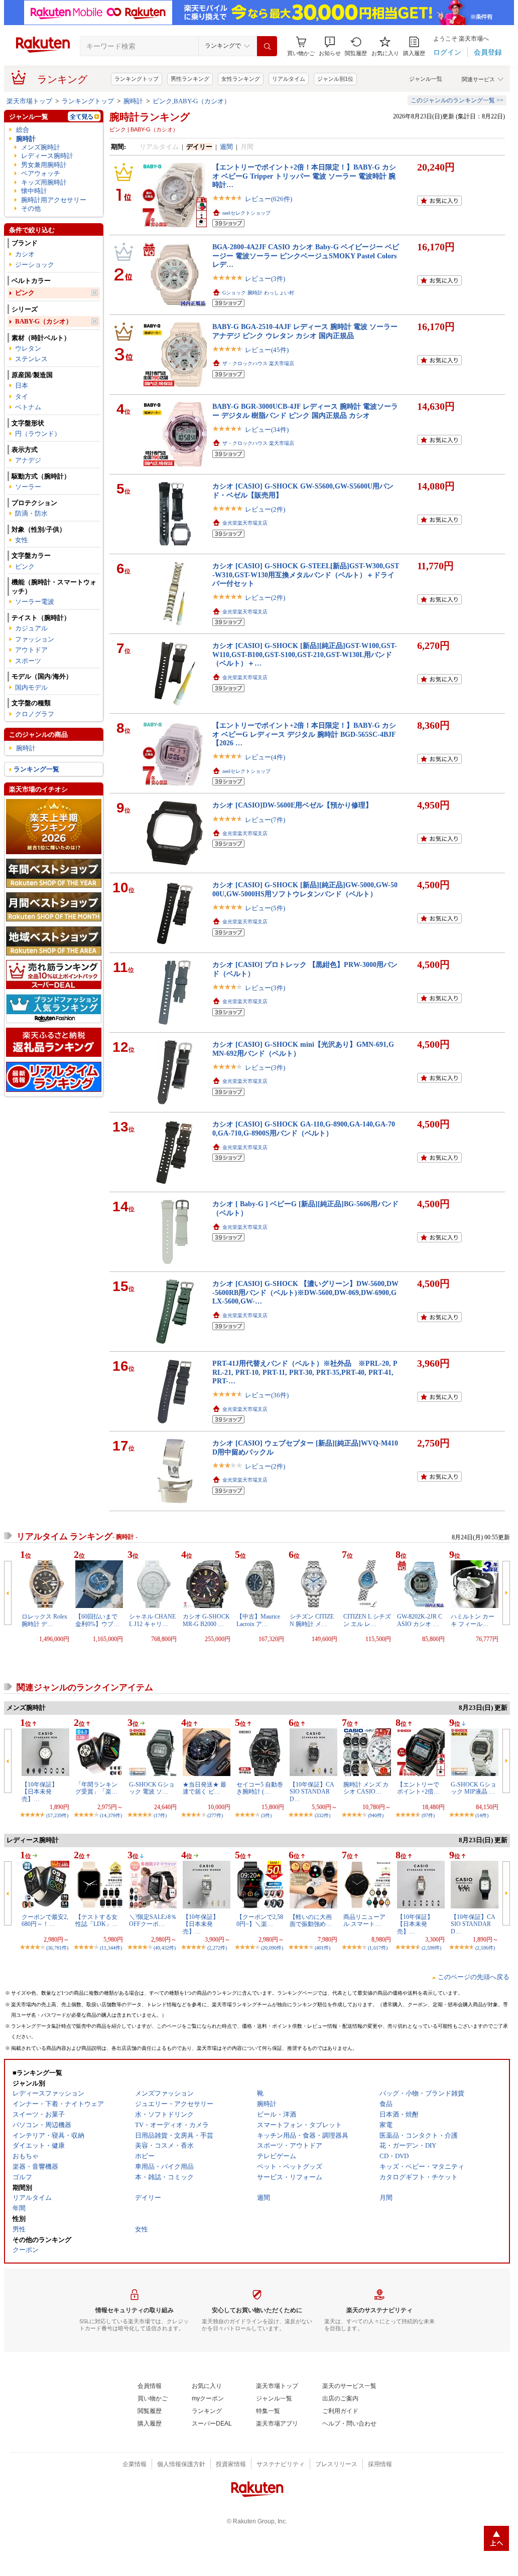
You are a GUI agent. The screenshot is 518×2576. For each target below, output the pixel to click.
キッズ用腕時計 (44, 182)
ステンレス (31, 359)
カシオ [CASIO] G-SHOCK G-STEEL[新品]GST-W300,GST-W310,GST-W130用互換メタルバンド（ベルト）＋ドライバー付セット (306, 575)
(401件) (322, 1948)
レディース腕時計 (47, 156)
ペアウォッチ (41, 173)
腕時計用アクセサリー (54, 200)
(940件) (376, 1815)
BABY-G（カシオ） (44, 321)
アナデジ (28, 460)
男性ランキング (190, 79)
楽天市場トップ (29, 101)
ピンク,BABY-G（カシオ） (191, 101)
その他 (31, 208)
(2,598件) (431, 1948)
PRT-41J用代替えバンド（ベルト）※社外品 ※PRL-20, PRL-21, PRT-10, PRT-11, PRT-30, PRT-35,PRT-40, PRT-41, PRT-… (305, 1372)
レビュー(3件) (265, 279)
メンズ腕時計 (41, 147)
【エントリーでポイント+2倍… (418, 1788)
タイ (22, 396)
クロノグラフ (35, 714)
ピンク (25, 293)
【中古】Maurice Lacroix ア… (258, 1620)
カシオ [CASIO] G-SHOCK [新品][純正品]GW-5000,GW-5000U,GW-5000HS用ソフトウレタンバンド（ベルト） (305, 889)
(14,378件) (111, 1815)
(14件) (482, 1815)
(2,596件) (485, 1948)
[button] (330, 46)
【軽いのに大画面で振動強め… (311, 1920)
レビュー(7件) (265, 820)
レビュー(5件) (265, 908)
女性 (22, 540)
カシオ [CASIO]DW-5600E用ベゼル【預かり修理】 (292, 805)
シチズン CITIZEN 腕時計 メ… (312, 1620)
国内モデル (31, 687)
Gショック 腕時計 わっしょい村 (258, 293)
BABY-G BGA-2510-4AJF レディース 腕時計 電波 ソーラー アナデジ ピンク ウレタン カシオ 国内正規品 (305, 331)
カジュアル (31, 628)
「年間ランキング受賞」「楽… (96, 1788)
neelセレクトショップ (246, 213)
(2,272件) (217, 1948)
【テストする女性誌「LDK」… (97, 1920)
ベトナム (28, 407)
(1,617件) (378, 1948)
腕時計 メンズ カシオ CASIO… (366, 1788)
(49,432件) (165, 1948)
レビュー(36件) (267, 1395)
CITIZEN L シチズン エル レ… (367, 1620)
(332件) (322, 1815)
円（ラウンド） (38, 434)
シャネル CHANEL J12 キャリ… (152, 1620)
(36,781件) (57, 1948)
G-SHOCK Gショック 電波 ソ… (152, 1788)
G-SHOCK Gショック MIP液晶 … (474, 1788)
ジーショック (35, 265)
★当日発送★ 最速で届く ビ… (205, 1788)
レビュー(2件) (265, 509)
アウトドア (31, 650)
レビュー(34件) (267, 430)
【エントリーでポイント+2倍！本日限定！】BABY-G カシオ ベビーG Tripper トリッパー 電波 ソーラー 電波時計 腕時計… (304, 176)
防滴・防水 (31, 513)
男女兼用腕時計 (44, 165)
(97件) (428, 1815)
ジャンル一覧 (426, 79)
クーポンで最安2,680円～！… (45, 1920)
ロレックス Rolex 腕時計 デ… (44, 1620)
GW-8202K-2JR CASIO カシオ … (420, 1620)
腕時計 (133, 101)
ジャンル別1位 (335, 79)
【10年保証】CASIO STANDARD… (312, 1792)
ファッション (35, 639)
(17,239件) (57, 1815)
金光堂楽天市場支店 (245, 523)
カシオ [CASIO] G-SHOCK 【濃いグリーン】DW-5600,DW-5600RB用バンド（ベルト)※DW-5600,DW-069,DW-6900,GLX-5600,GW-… (305, 1292)
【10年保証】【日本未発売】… (40, 1792)
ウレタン (28, 348)
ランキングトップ (137, 79)
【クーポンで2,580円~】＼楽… (260, 1920)
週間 (226, 147)
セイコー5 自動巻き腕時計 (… (260, 1788)
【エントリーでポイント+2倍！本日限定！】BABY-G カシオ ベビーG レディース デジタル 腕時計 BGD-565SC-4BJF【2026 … (304, 734)
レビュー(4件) (265, 757)
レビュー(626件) (269, 199)
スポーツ (28, 661)
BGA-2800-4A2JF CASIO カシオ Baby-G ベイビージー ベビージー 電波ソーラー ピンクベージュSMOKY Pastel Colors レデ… (306, 256)
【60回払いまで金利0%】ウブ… (97, 1620)
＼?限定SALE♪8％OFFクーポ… (153, 1920)
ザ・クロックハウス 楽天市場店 (258, 363)
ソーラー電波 (35, 602)
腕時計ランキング (150, 117)
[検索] (267, 46)
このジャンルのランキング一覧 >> (457, 100)
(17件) (160, 1815)
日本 (22, 385)
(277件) (215, 1815)
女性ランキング (241, 79)
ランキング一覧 (36, 769)
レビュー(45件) (267, 350)
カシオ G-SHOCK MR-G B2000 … (206, 1620)
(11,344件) (111, 1948)
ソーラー (28, 487)
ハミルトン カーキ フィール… (473, 1620)
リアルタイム (289, 79)
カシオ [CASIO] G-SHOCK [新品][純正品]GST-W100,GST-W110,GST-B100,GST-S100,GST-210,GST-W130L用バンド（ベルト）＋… (305, 654)
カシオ (25, 254)
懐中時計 (34, 191)
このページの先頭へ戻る (474, 1977)
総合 (23, 130)
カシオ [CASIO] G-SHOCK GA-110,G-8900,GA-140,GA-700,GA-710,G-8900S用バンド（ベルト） (304, 1128)
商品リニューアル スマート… (364, 1920)
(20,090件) (272, 1948)
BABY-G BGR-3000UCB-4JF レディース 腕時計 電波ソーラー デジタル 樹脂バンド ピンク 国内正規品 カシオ (305, 411)
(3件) (266, 1815)
